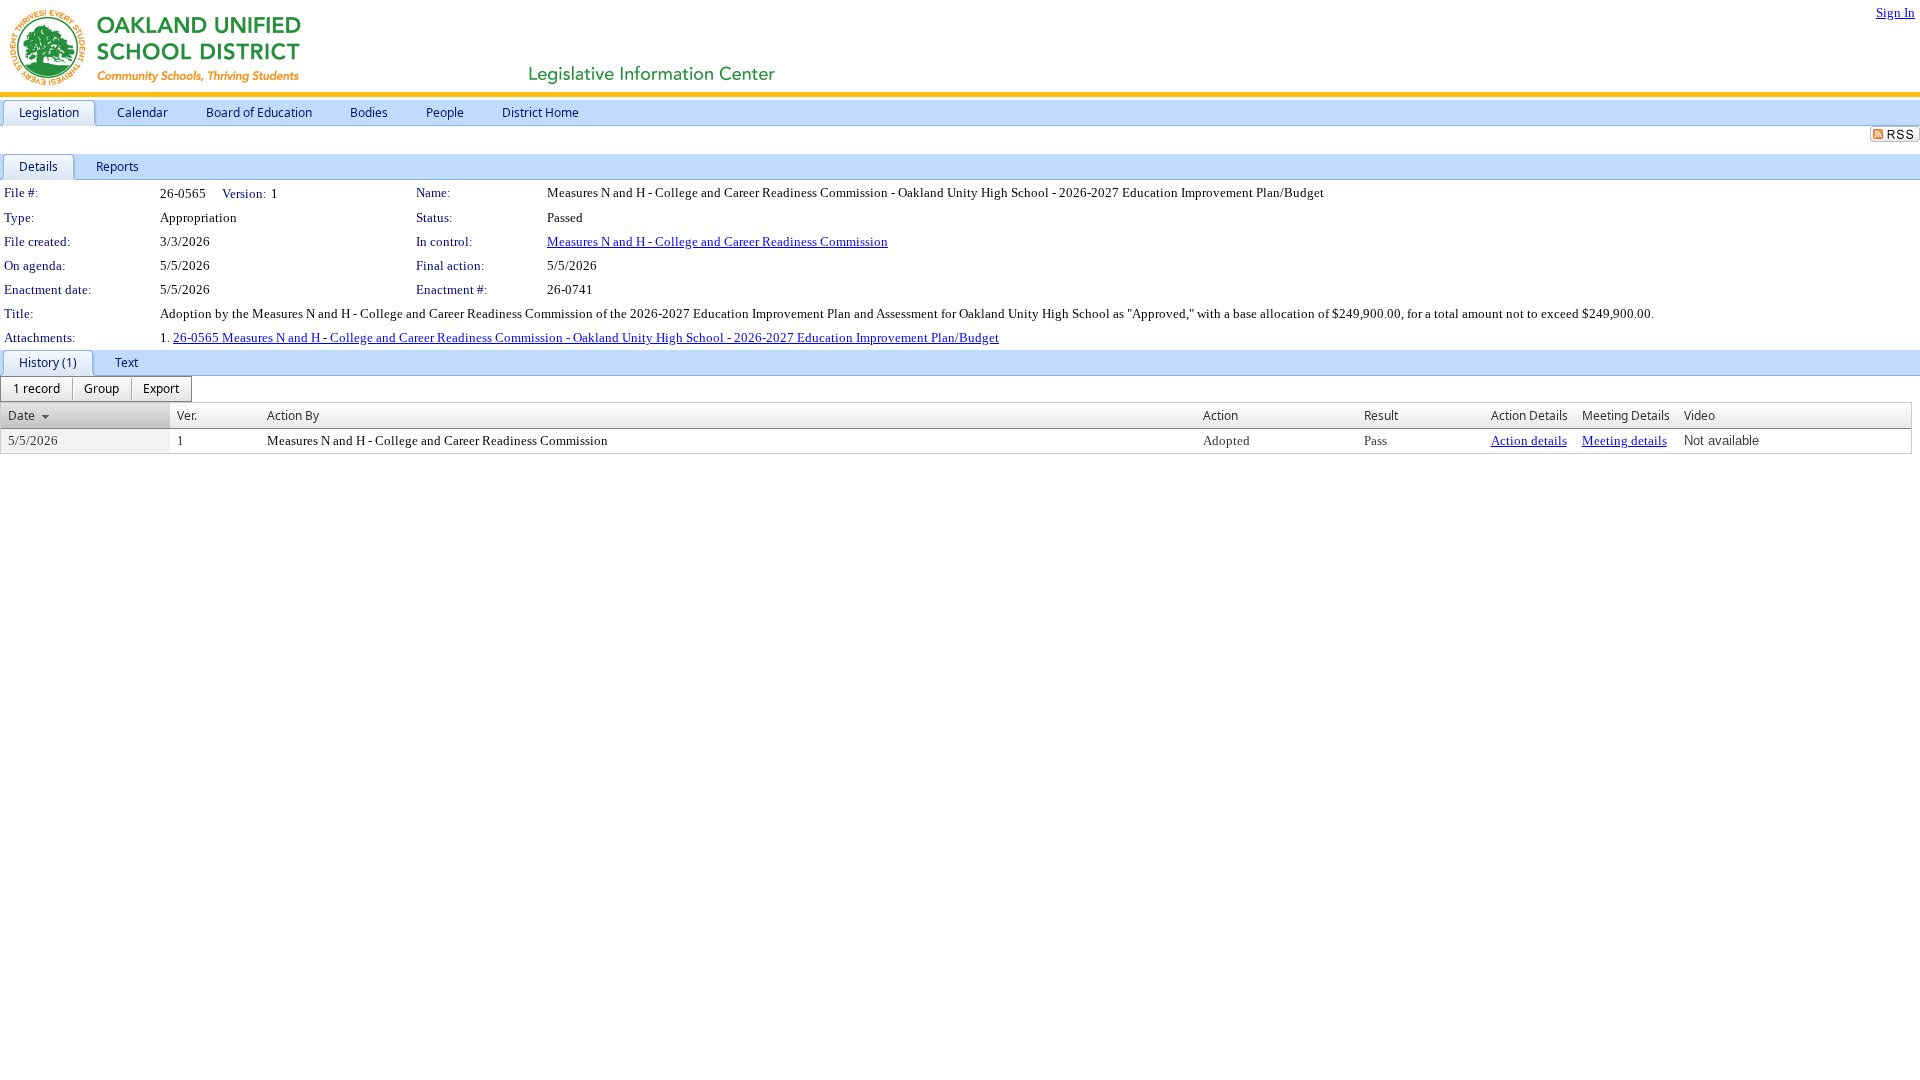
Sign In (1895, 12)
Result (1381, 415)
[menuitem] (36, 389)
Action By (293, 415)
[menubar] (96, 389)
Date (21, 415)
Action (1220, 415)
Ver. (187, 415)
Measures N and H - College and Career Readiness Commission (717, 241)
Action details (1529, 440)
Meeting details (1624, 440)
